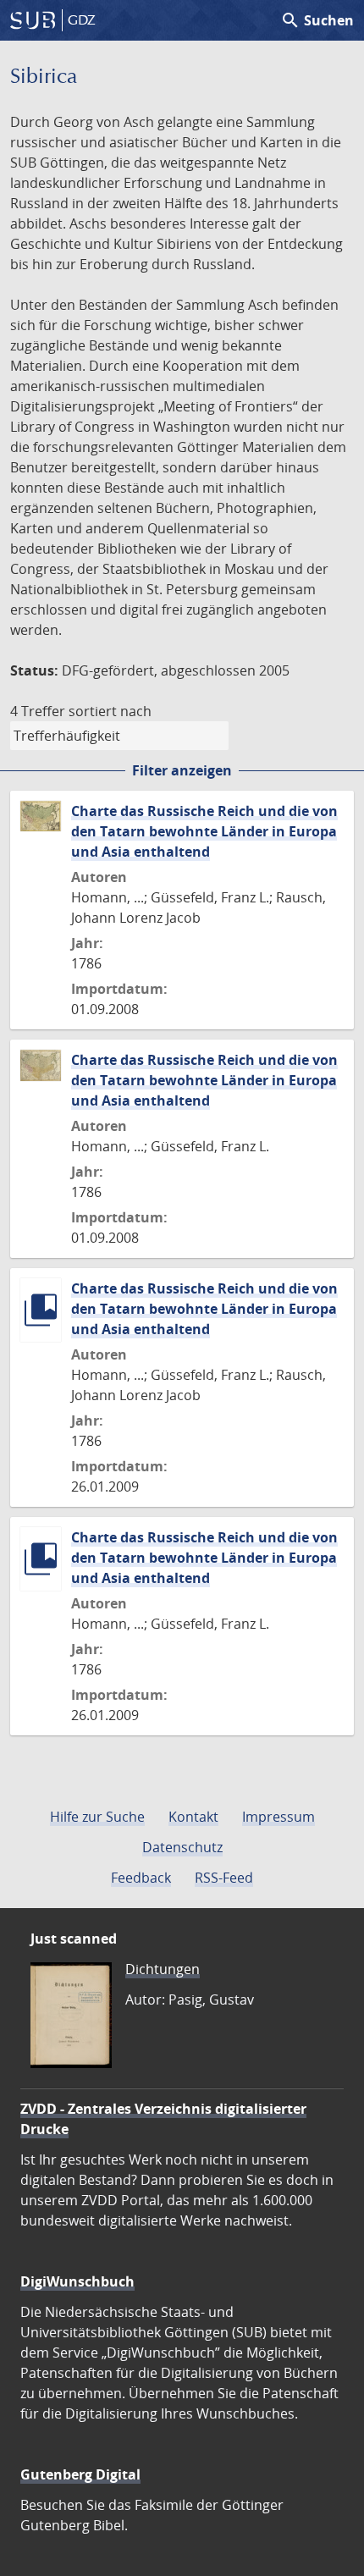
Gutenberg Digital (80, 2474)
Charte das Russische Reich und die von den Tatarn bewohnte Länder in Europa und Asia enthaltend (204, 831)
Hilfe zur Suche (97, 1817)
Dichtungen (163, 1969)
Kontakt (193, 1817)
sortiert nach (110, 711)
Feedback (141, 1878)
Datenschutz (182, 1847)
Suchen (317, 20)
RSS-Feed (224, 1878)
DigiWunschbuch (77, 2281)
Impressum (279, 1817)
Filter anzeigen (182, 770)
